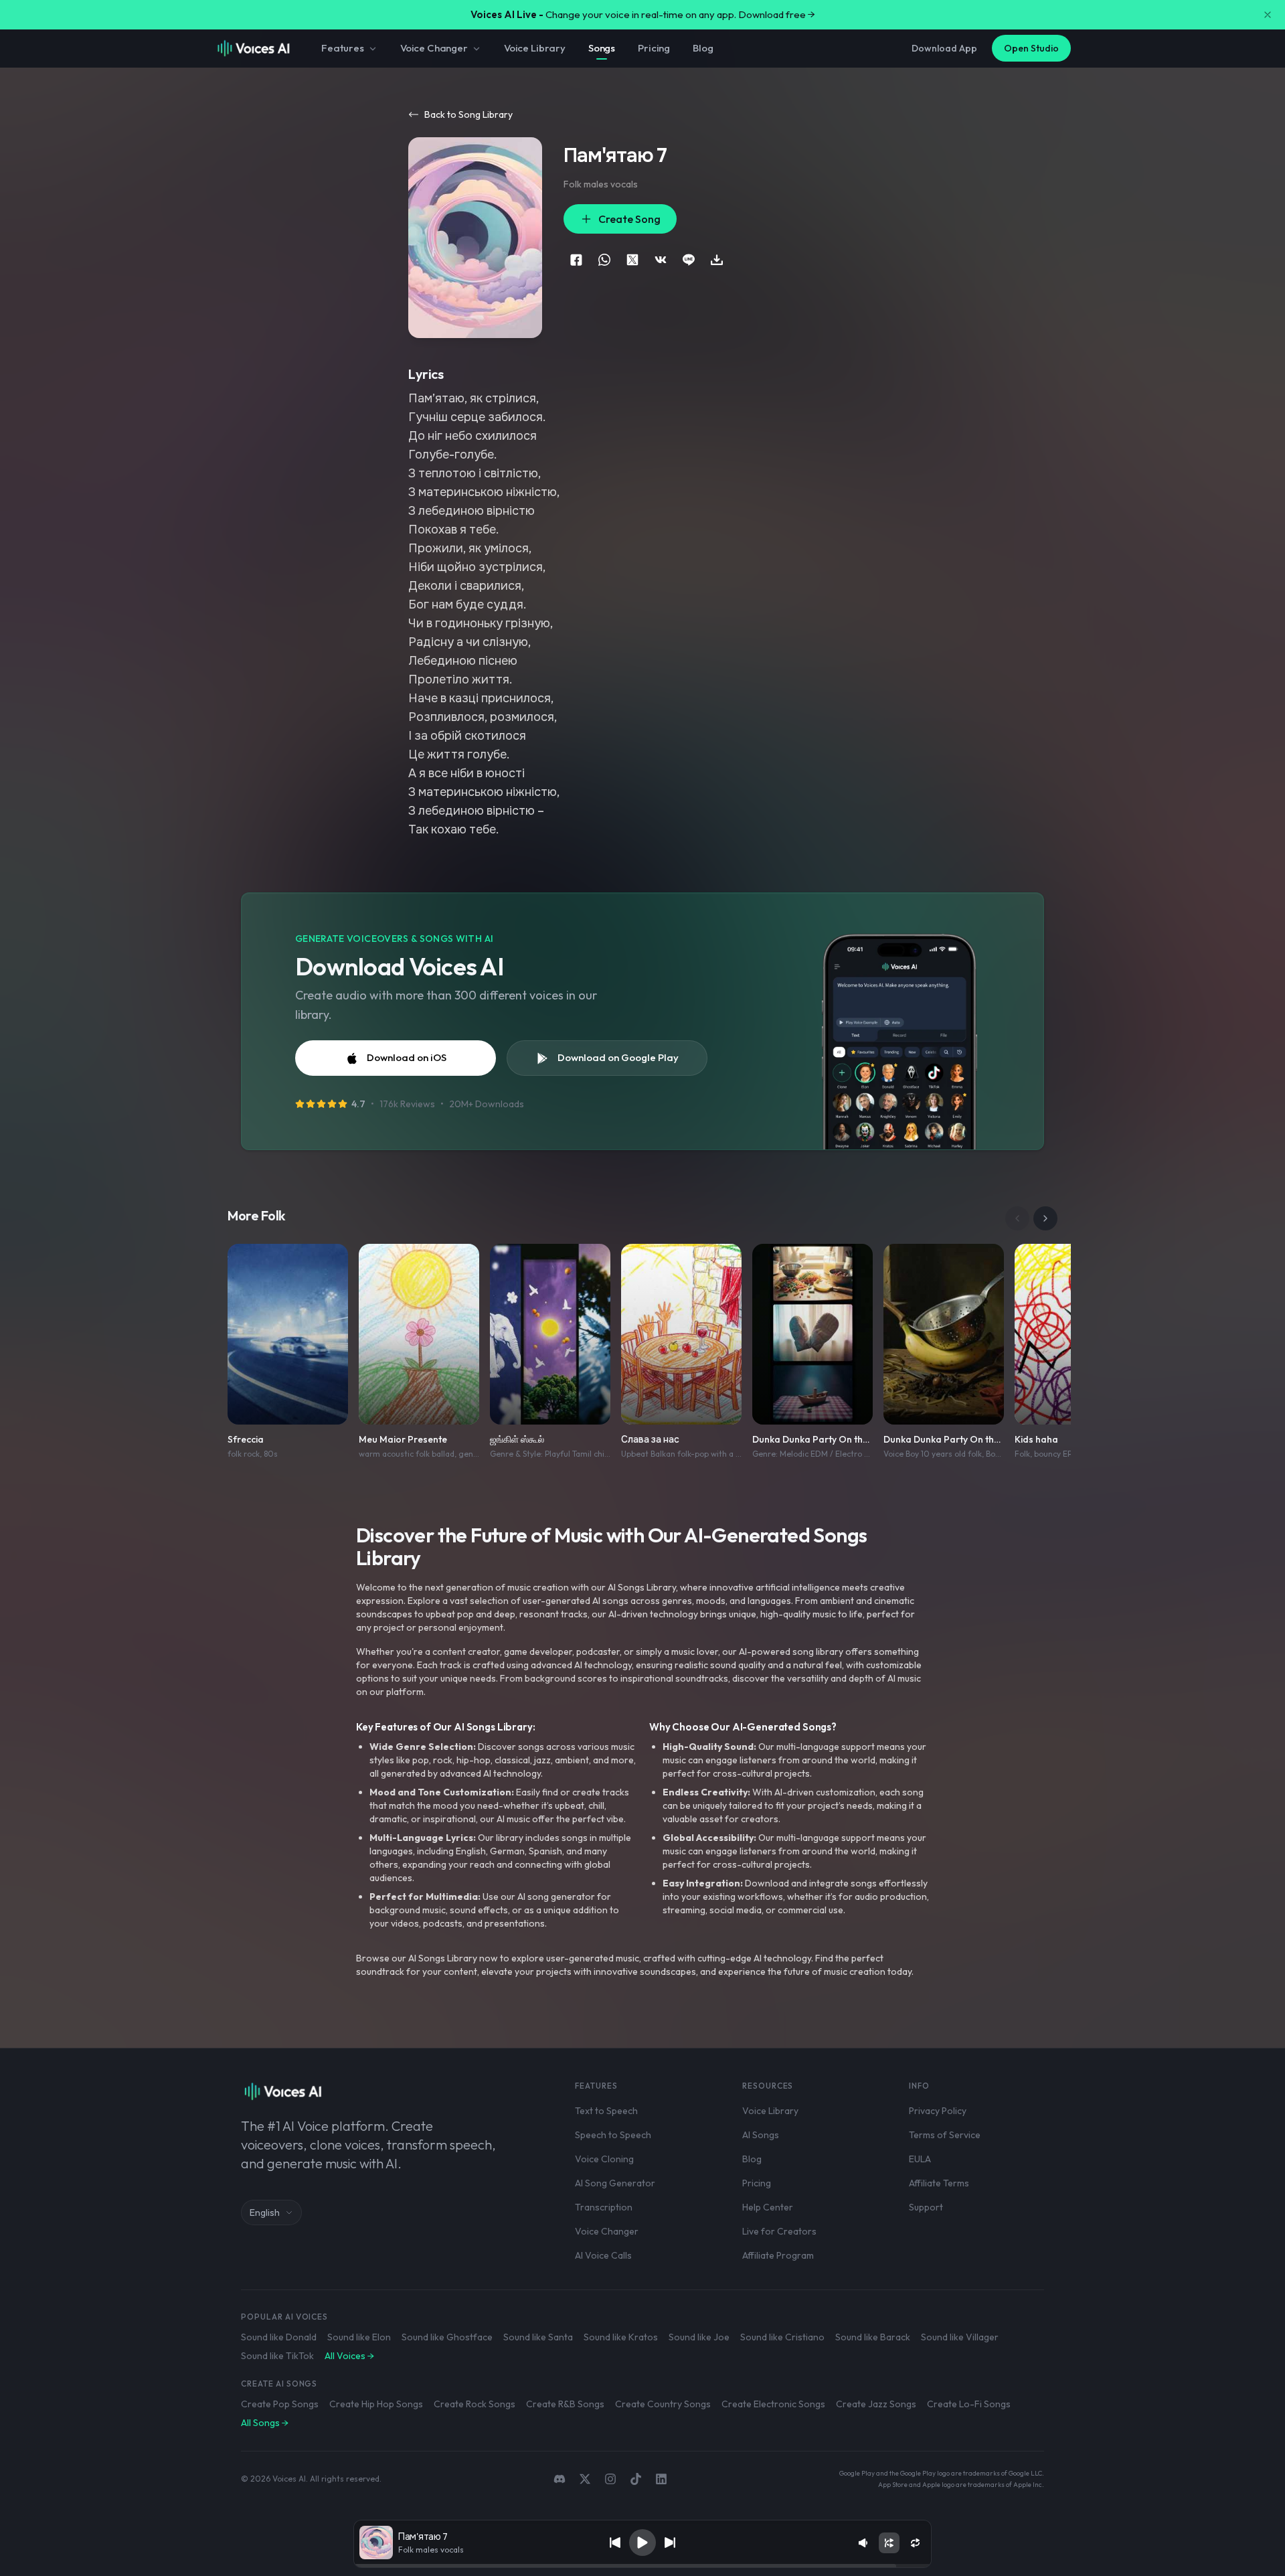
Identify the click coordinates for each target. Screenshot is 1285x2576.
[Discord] (560, 2479)
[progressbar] (642, 2566)
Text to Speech (606, 2111)
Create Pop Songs (280, 2404)
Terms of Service (945, 2135)
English (265, 2212)
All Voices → (349, 2356)
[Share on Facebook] (576, 260)
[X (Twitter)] (585, 2479)
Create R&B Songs (565, 2404)
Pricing (654, 48)
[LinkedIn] (661, 2479)
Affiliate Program (778, 2255)
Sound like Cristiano (782, 2337)
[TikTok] (636, 2479)
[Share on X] (632, 260)
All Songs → (265, 2423)
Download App (944, 48)
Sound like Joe (699, 2337)
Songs (602, 48)
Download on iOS (407, 1057)
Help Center (768, 2207)
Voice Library (535, 48)
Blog (703, 48)
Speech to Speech (613, 2135)
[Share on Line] (689, 260)
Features (343, 48)
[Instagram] (610, 2479)
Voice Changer (434, 48)
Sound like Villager (960, 2337)
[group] (642, 2566)
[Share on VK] (661, 260)
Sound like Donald (279, 2337)
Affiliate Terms (939, 2183)
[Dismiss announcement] (1268, 15)
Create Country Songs (663, 2404)
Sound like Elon (359, 2337)
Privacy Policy (938, 2111)
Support (926, 2207)
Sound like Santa (538, 2337)
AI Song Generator (615, 2183)
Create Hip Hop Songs (376, 2404)
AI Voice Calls (603, 2255)
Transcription (604, 2207)
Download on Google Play (618, 1057)
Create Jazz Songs (876, 2404)
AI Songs (761, 2135)
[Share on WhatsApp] (604, 260)
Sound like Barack (873, 2337)
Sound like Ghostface (447, 2337)
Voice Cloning (604, 2159)
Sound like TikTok (277, 2356)
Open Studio (1031, 48)
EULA (920, 2159)
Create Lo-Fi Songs (969, 2404)
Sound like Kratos (621, 2337)
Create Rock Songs (475, 2404)
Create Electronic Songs (773, 2404)
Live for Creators (779, 2231)
